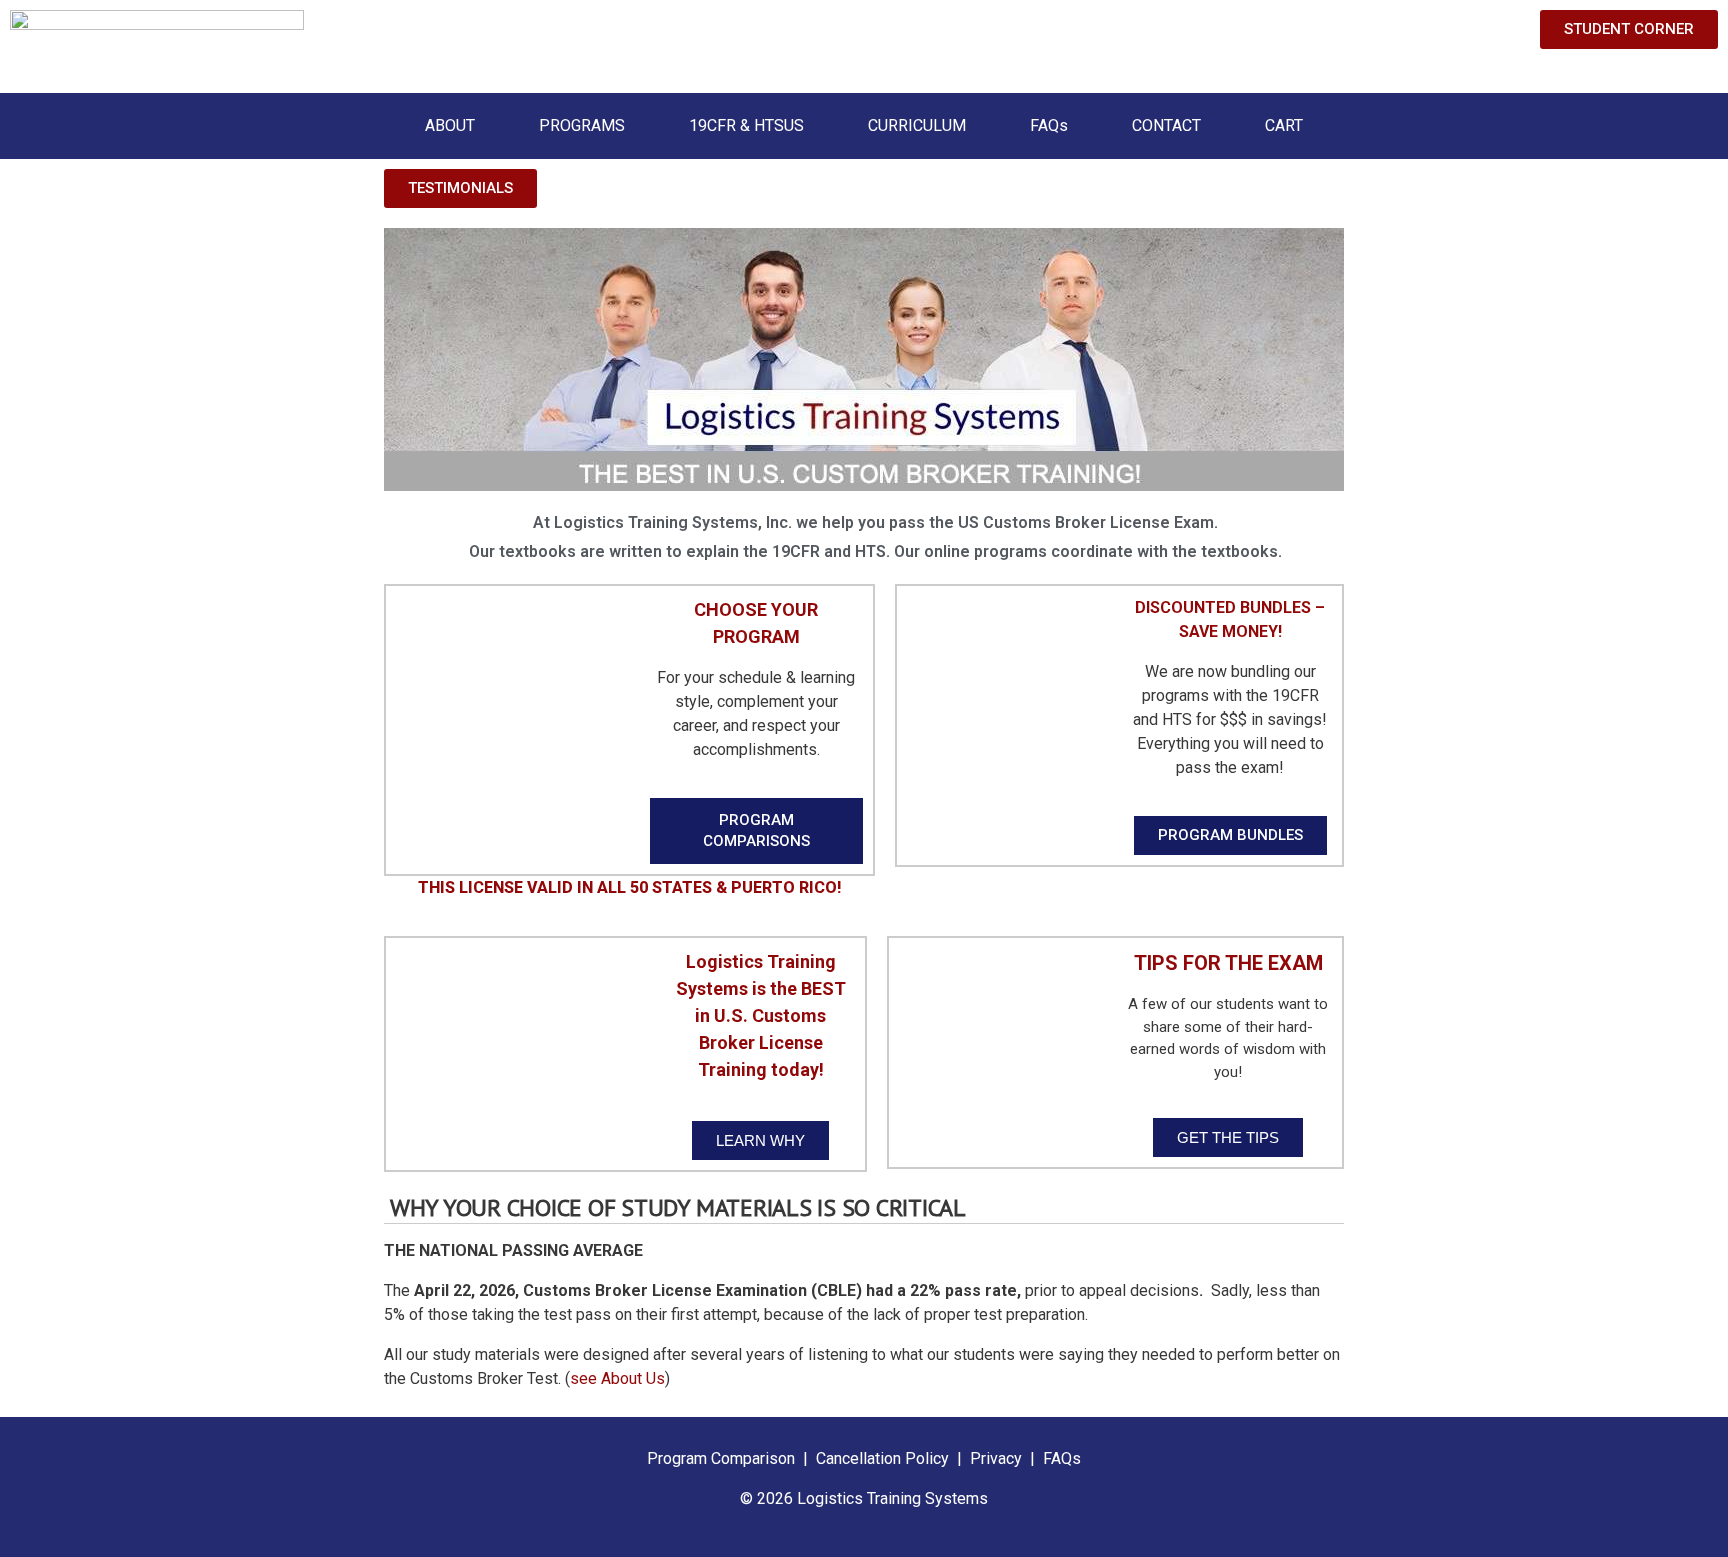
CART (1284, 125)
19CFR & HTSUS (746, 125)
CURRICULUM (917, 125)
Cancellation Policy (884, 1458)
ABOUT (450, 125)
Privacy (996, 1458)
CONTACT (1166, 125)
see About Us (617, 1378)
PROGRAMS (582, 125)
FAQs (1049, 125)
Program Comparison (721, 1458)
